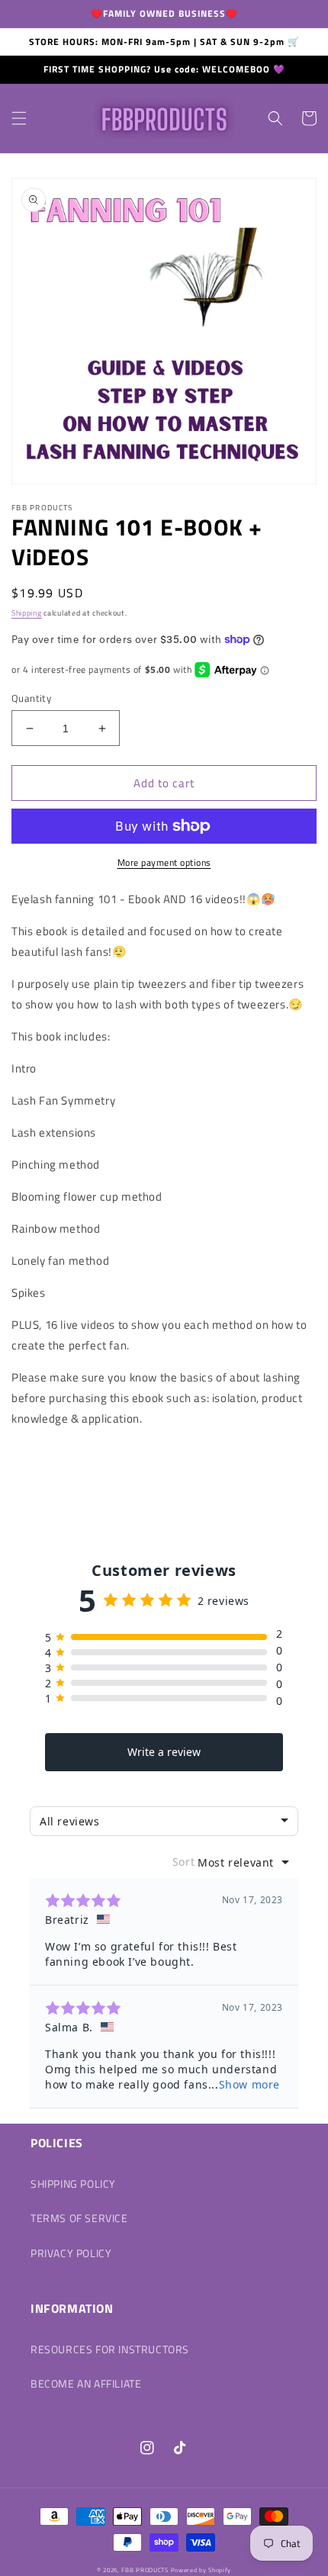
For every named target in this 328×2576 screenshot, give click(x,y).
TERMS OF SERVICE (79, 2218)
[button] (19, 118)
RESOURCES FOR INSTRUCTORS (110, 2349)
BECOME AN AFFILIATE (86, 2383)
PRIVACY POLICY (71, 2253)
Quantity (31, 698)
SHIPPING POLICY (73, 2184)
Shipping (27, 613)
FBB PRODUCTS (145, 2570)
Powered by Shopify (201, 2570)
